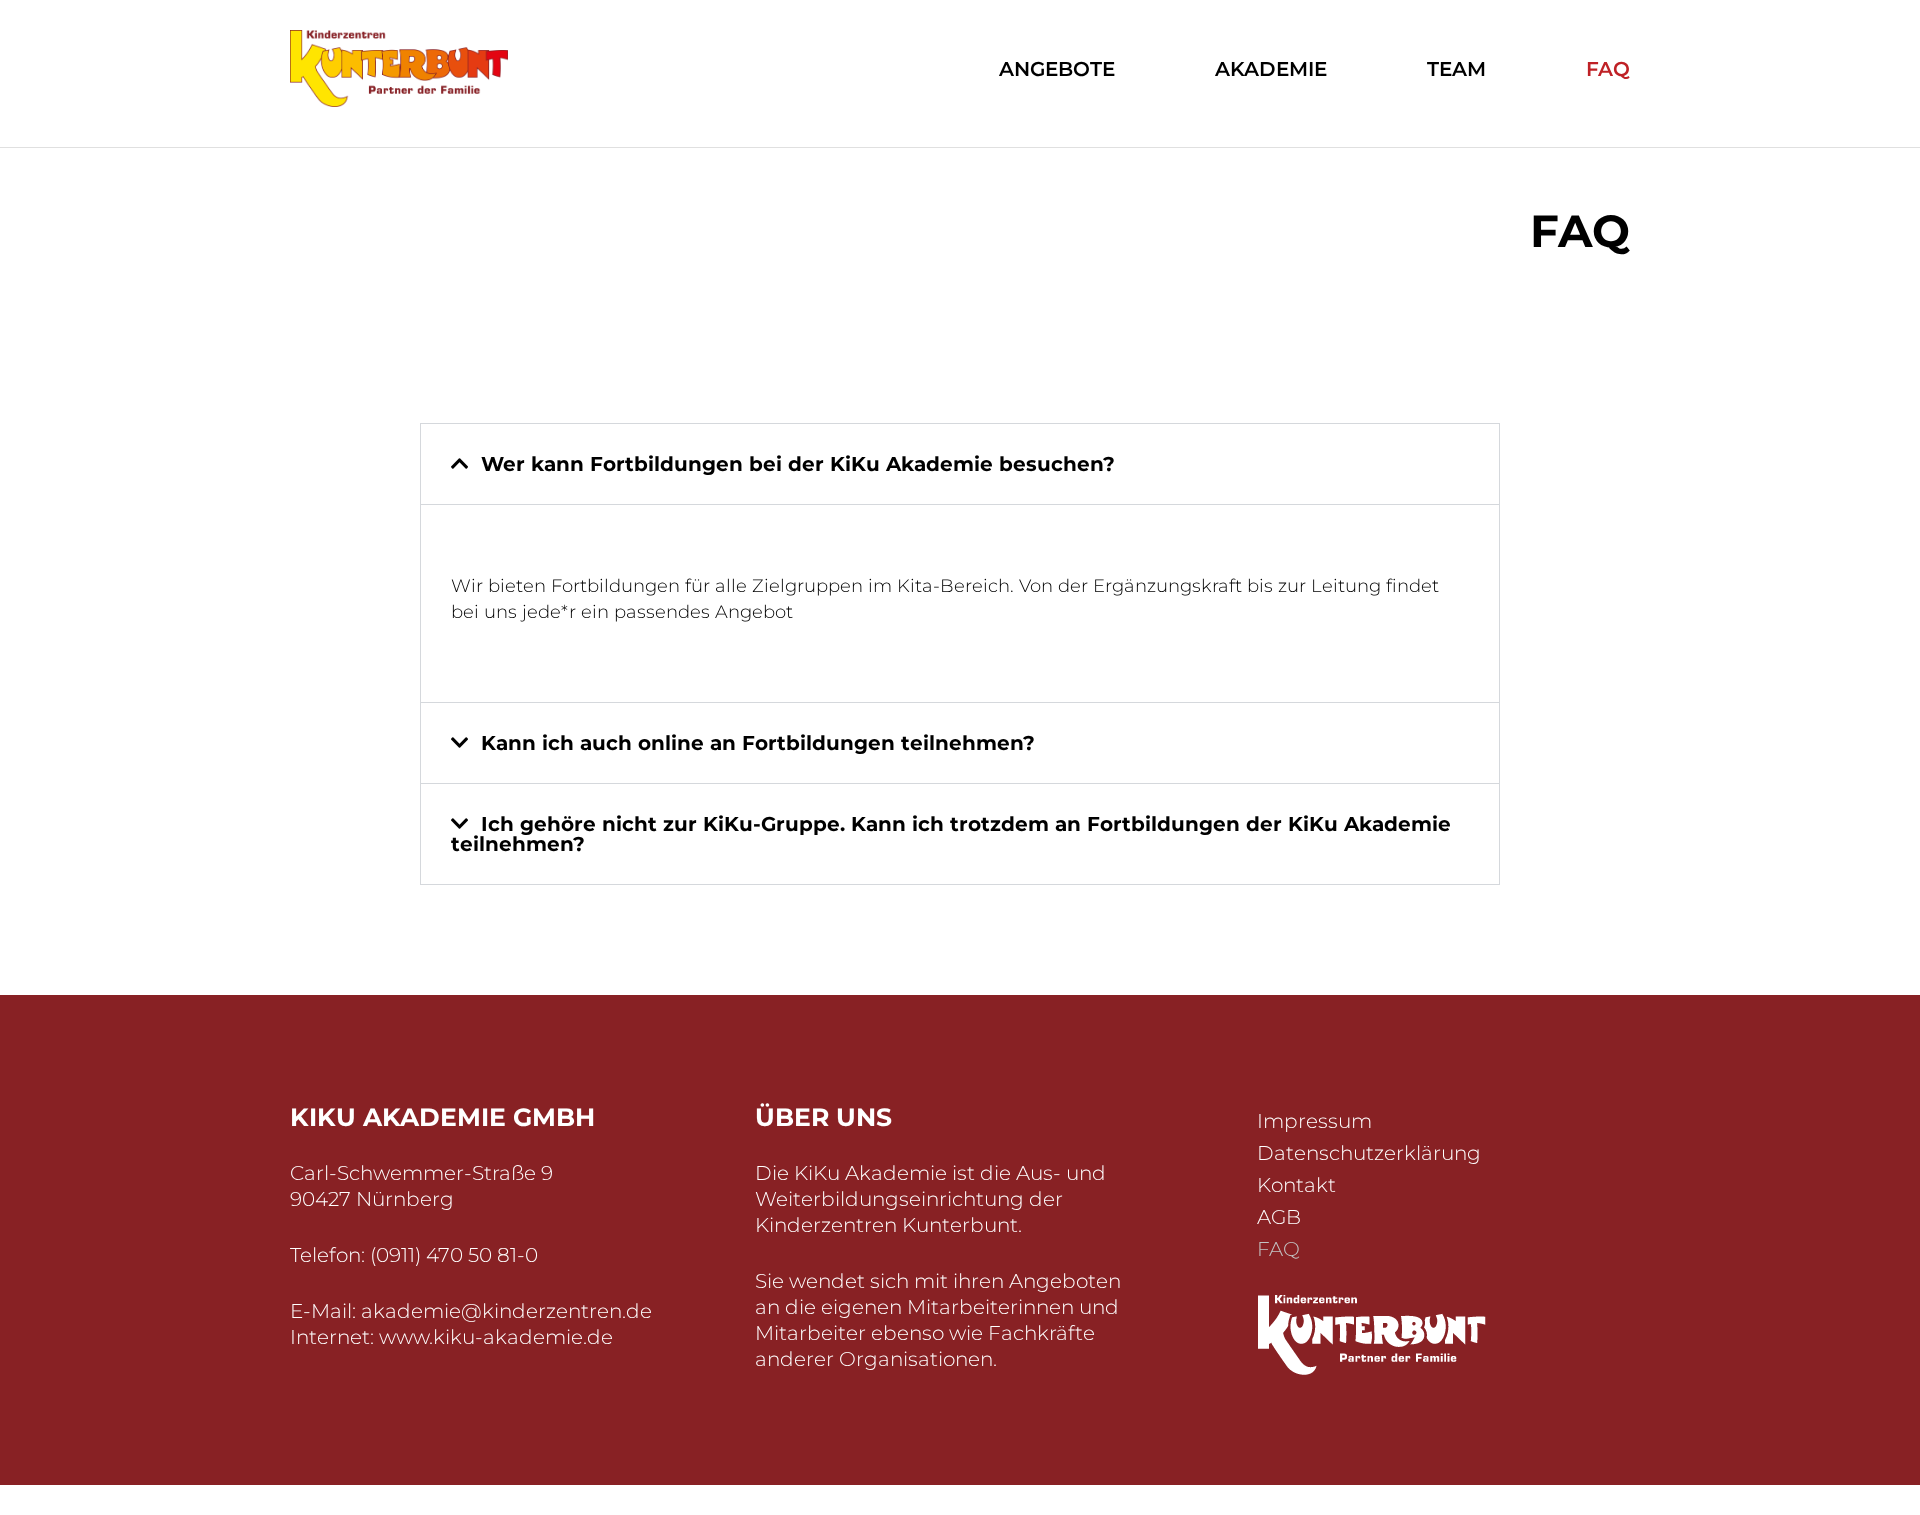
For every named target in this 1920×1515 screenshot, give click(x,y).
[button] (960, 464)
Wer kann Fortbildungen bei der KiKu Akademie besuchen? (798, 464)
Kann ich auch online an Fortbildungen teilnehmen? (758, 743)
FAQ (1608, 69)
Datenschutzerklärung (1369, 1153)
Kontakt (1296, 1185)
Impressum (1314, 1121)
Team (1456, 69)
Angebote (1057, 69)
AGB (1279, 1217)
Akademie (1271, 69)
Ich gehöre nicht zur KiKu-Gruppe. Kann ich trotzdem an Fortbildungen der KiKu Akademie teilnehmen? (951, 834)
